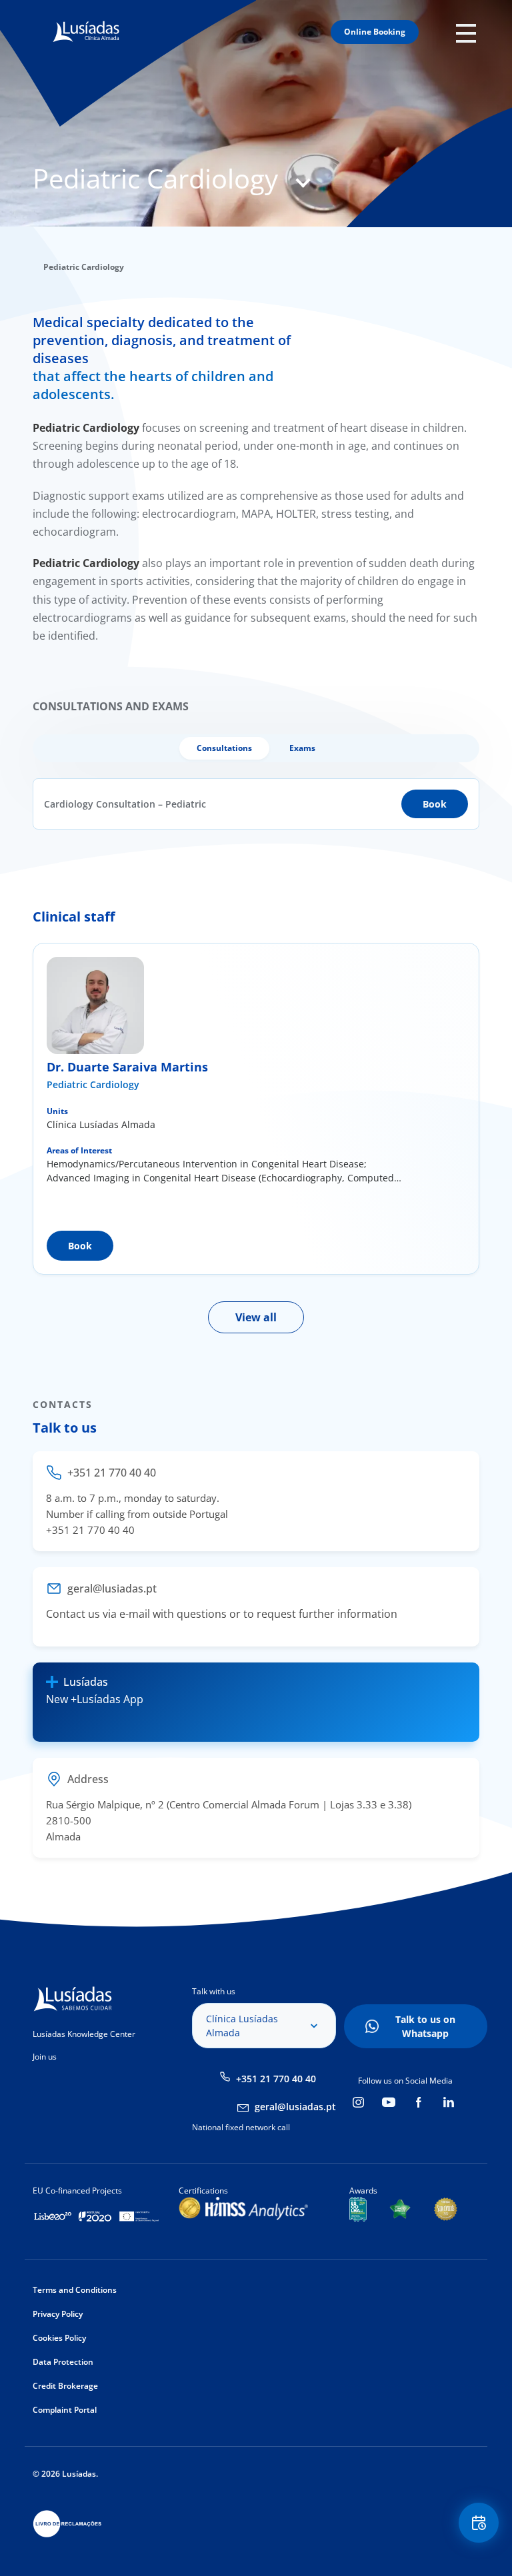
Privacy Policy (58, 2314)
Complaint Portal (65, 2410)
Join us (45, 2057)
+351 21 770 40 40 (276, 2079)
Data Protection (63, 2362)
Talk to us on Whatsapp (425, 2026)
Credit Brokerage (65, 2386)
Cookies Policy (59, 2338)
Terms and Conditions (75, 2290)
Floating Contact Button (480, 2523)
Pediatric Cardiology (93, 1084)
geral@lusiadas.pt (295, 2107)
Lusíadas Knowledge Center (84, 2034)
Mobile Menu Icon (470, 32)
